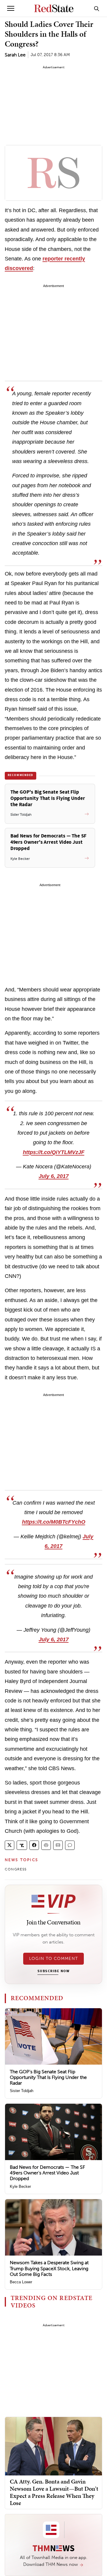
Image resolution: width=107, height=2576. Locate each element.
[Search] (97, 8)
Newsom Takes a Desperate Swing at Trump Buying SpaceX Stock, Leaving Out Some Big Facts (49, 2268)
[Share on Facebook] (34, 1845)
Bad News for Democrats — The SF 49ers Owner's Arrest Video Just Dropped (47, 2173)
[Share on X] (10, 1845)
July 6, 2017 (54, 1176)
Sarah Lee (15, 55)
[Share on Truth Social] (22, 1845)
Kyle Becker (20, 2186)
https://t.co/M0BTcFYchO (54, 1522)
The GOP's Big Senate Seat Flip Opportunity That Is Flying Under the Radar (48, 2077)
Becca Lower (21, 2282)
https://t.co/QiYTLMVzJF (54, 1152)
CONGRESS (16, 1869)
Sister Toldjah (22, 2091)
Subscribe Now (53, 1971)
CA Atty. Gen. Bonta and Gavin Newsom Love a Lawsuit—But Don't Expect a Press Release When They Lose (54, 2492)
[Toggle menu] (11, 8)
